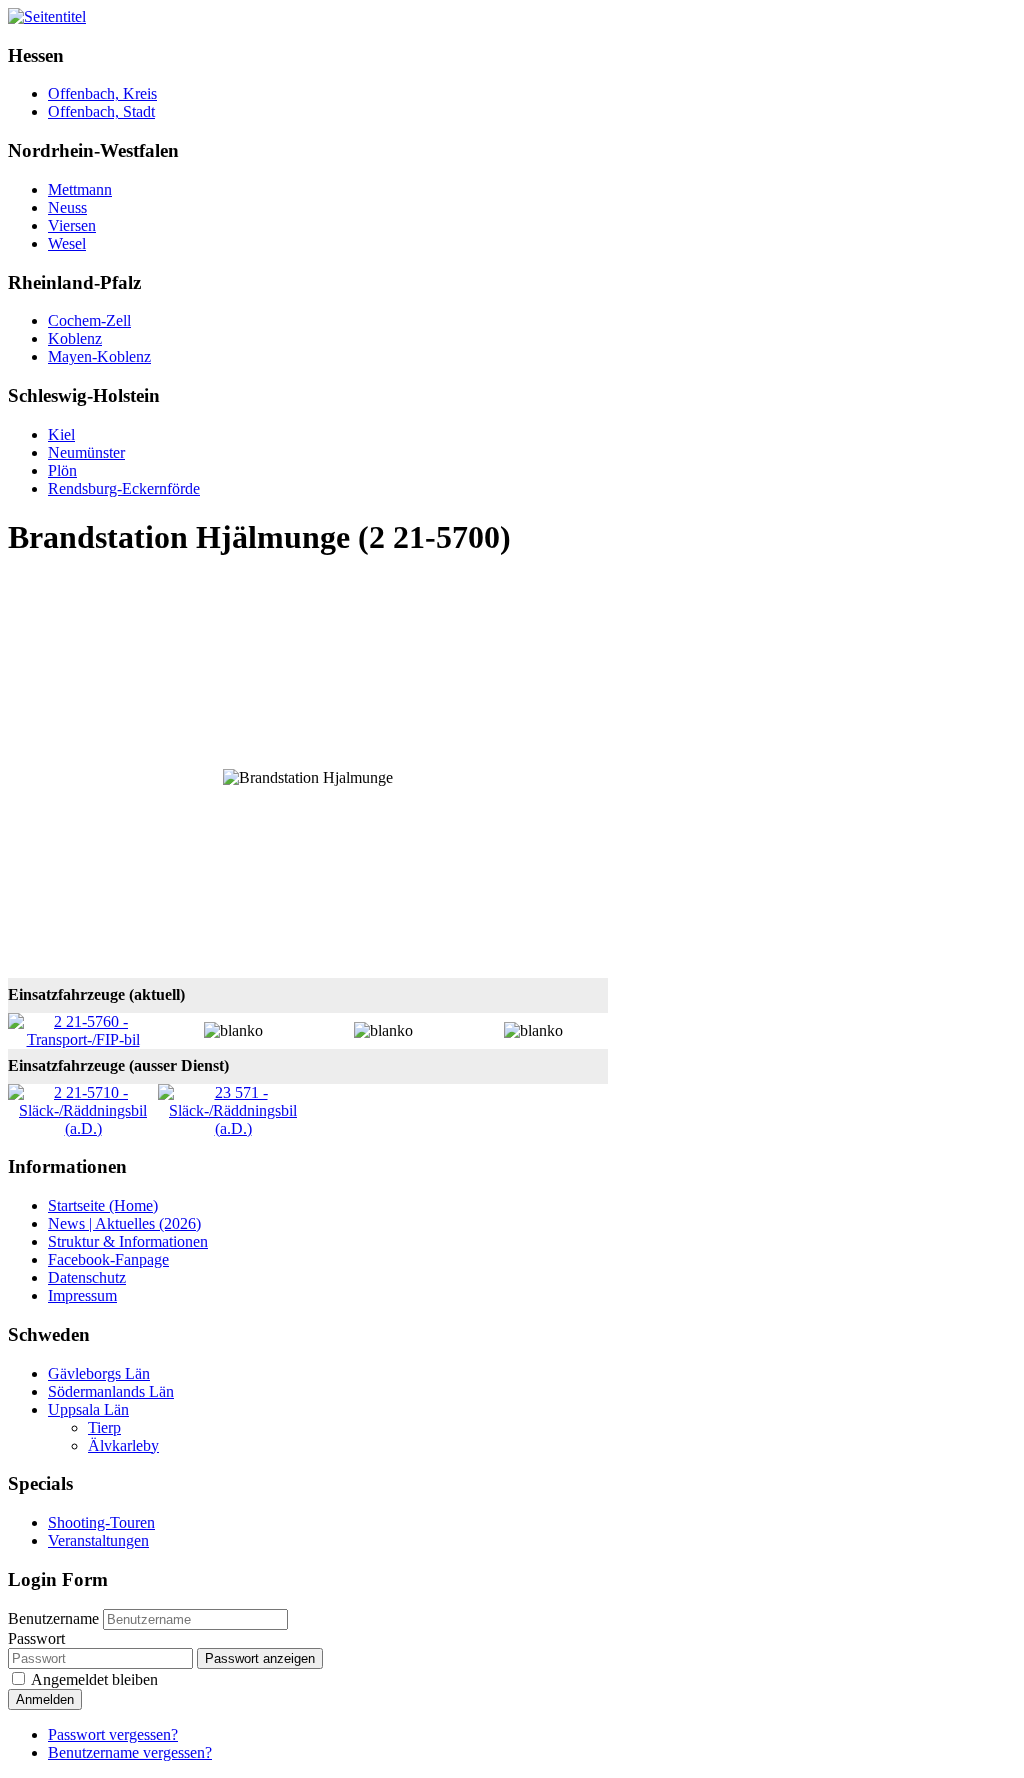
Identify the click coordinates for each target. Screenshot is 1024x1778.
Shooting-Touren (101, 1522)
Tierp (104, 1427)
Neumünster (86, 452)
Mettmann (80, 189)
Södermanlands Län (111, 1391)
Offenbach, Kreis (102, 93)
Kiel (61, 434)
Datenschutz (87, 1277)
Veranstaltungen (98, 1540)
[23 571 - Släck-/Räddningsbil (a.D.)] (233, 1128)
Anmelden (45, 1699)
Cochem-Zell (89, 320)
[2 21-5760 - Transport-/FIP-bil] (83, 1039)
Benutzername (53, 1618)
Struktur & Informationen (128, 1241)
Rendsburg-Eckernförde (124, 488)
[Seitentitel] (47, 16)
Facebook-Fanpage (108, 1259)
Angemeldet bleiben (94, 1679)
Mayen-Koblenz (99, 356)
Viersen (72, 225)
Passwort (36, 1638)
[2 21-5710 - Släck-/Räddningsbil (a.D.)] (83, 1128)
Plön (62, 470)
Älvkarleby (123, 1445)
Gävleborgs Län (99, 1373)
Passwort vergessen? (113, 1734)
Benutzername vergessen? (130, 1752)
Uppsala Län (88, 1409)
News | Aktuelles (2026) (124, 1223)
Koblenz (75, 338)
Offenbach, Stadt (101, 111)
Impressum (82, 1295)
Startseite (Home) (103, 1205)
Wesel (67, 243)
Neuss (67, 207)
